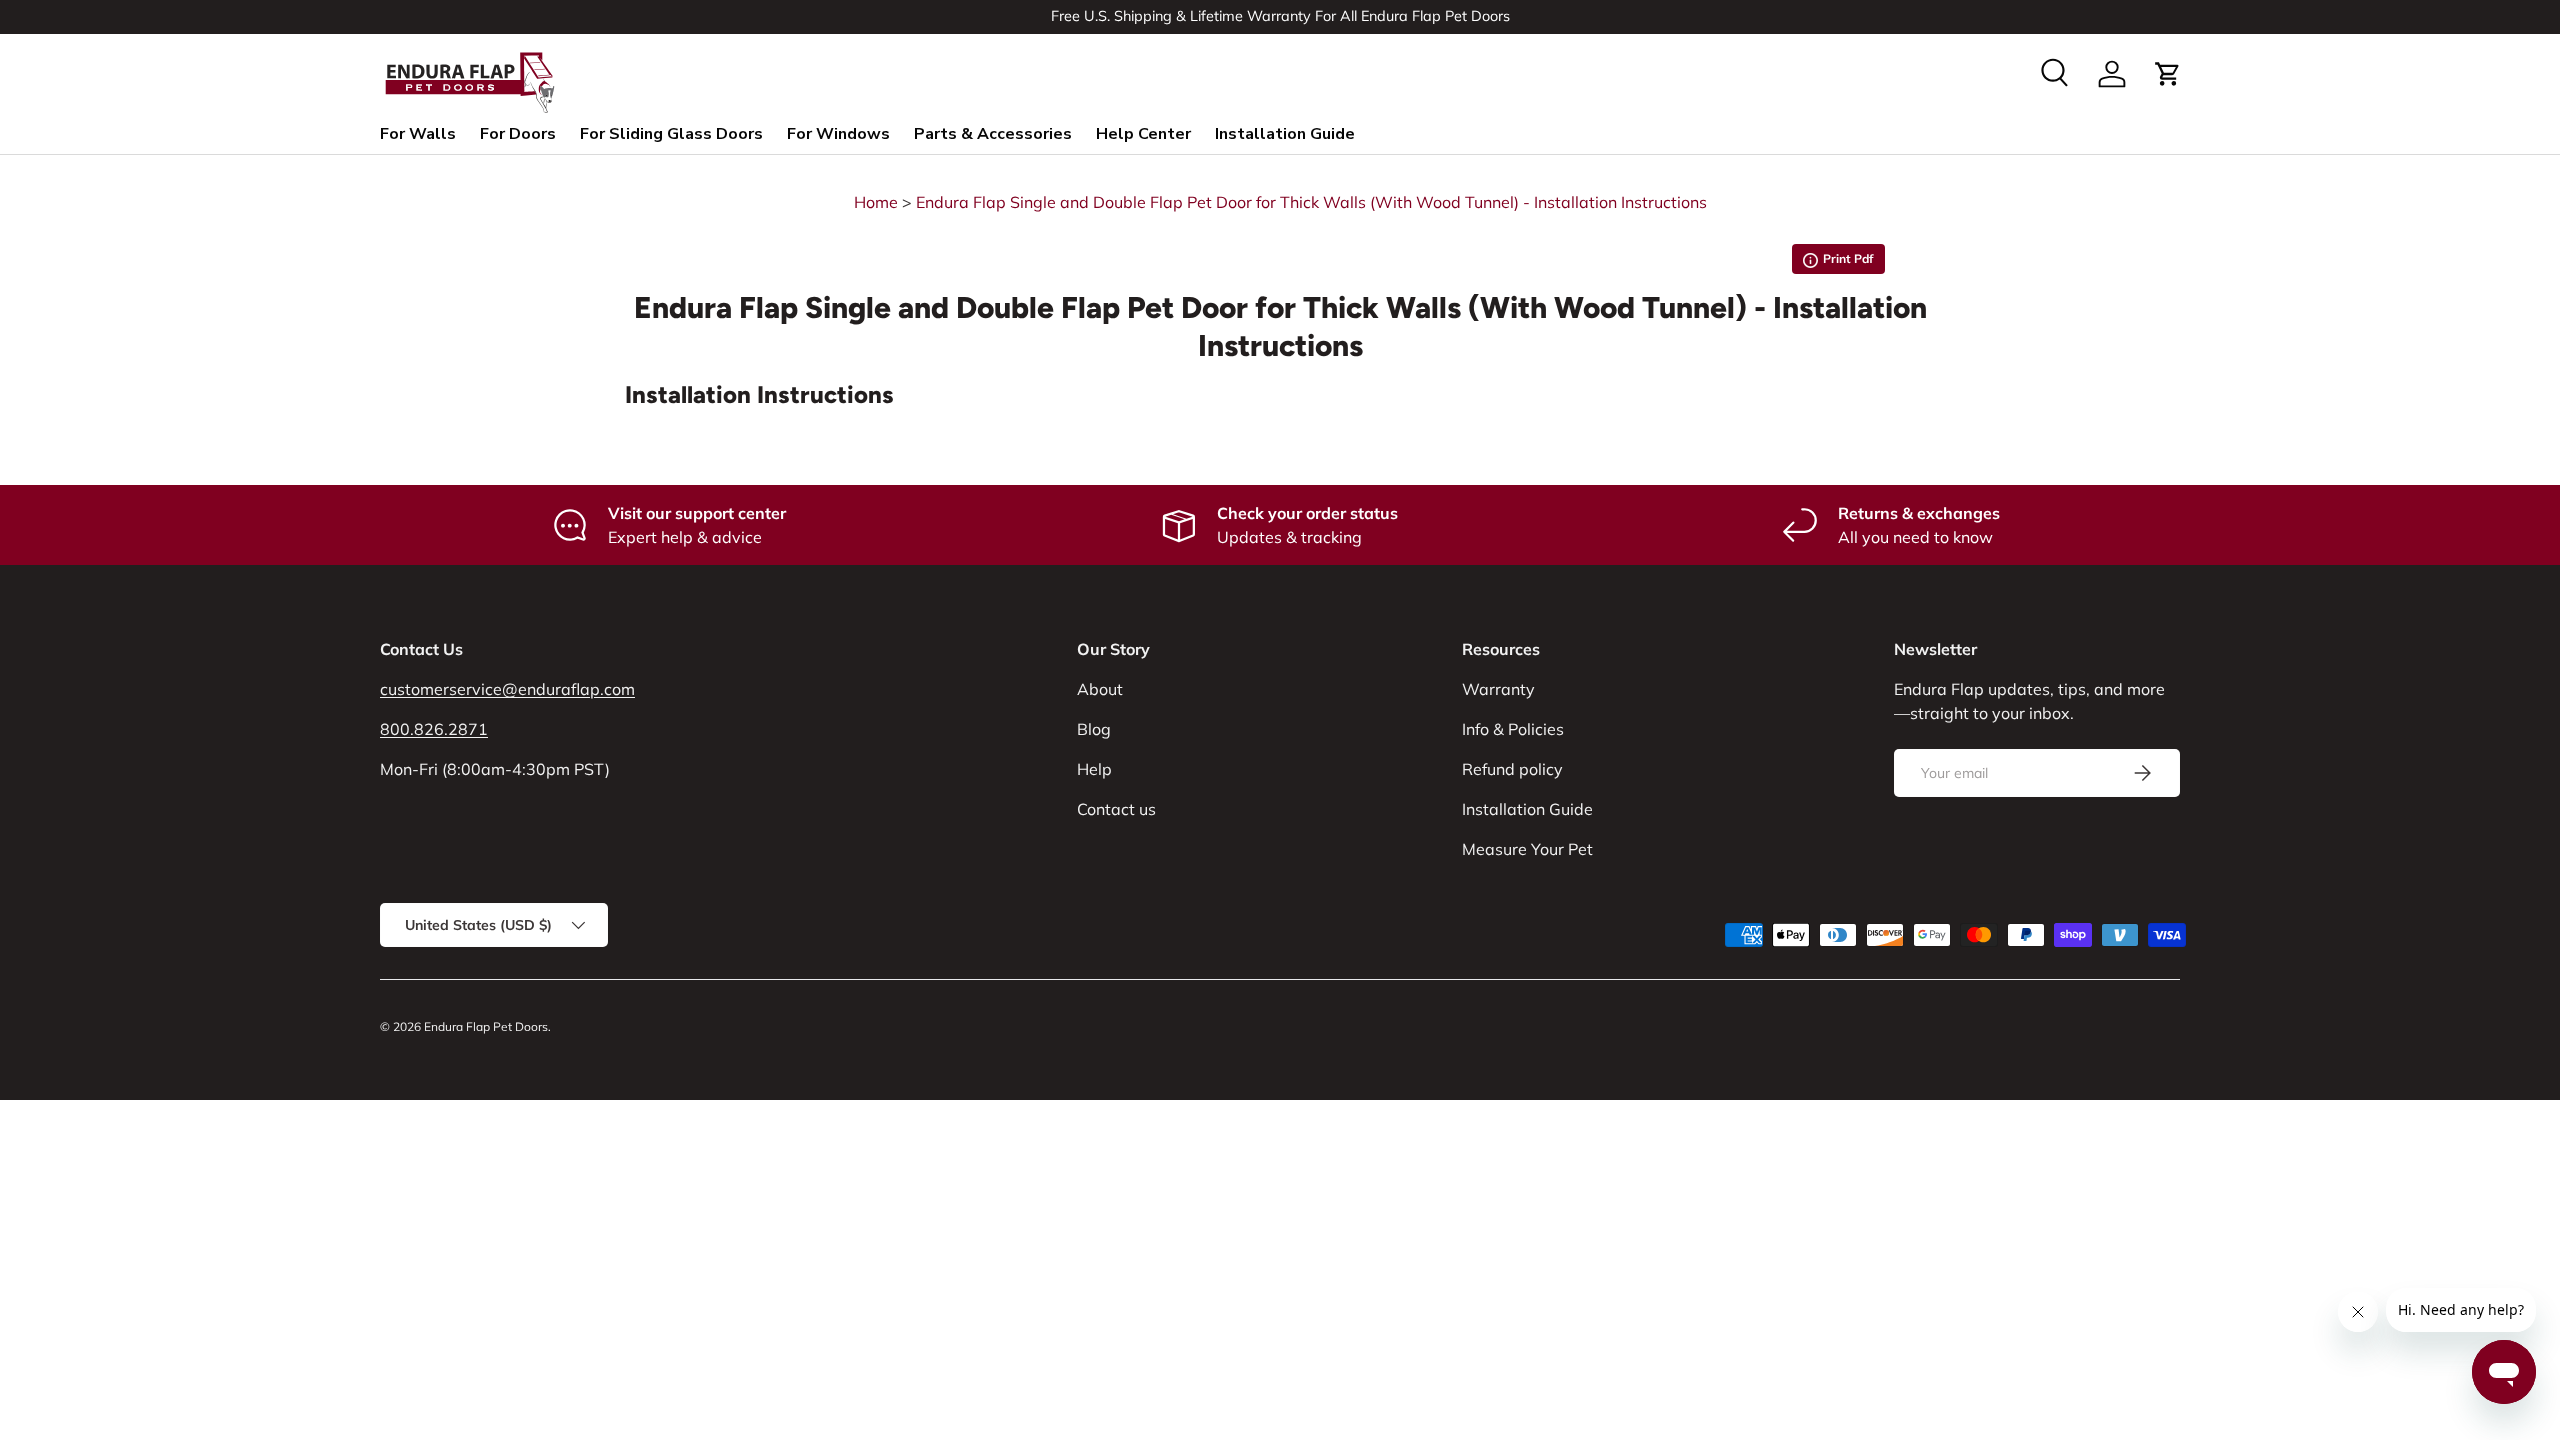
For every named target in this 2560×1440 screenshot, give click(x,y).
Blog (1094, 729)
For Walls (418, 134)
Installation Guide (1285, 134)
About (1100, 689)
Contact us (1116, 809)
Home (876, 202)
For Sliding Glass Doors (671, 134)
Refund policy (1512, 769)
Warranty (1498, 689)
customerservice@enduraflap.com (507, 689)
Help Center (1143, 134)
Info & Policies (1513, 729)
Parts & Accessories (993, 134)
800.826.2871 (434, 729)
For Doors (518, 134)
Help (1094, 769)
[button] (2168, 74)
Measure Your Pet (1527, 849)
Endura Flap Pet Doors (486, 1026)
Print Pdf (1838, 262)
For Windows (838, 134)
